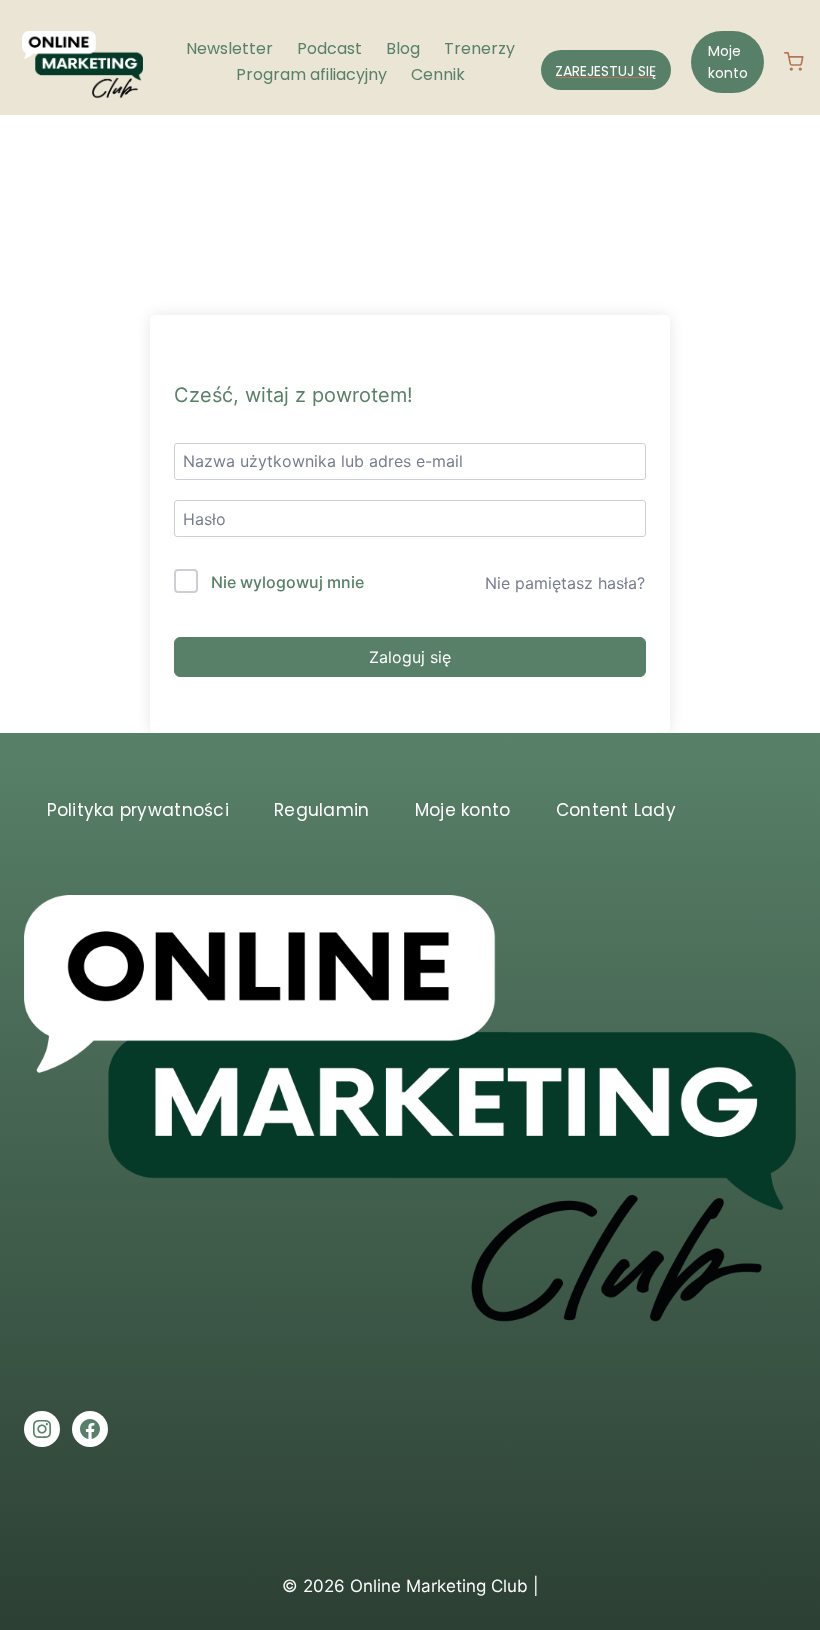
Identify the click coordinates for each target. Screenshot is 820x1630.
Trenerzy (479, 48)
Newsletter (229, 48)
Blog (403, 48)
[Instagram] (42, 1429)
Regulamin (321, 810)
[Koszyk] (802, 62)
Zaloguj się (410, 657)
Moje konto (728, 62)
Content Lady (616, 810)
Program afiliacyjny (311, 74)
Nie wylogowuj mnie (287, 582)
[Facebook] (90, 1429)
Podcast (329, 48)
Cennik (438, 74)
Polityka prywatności (138, 810)
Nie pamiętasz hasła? (565, 583)
